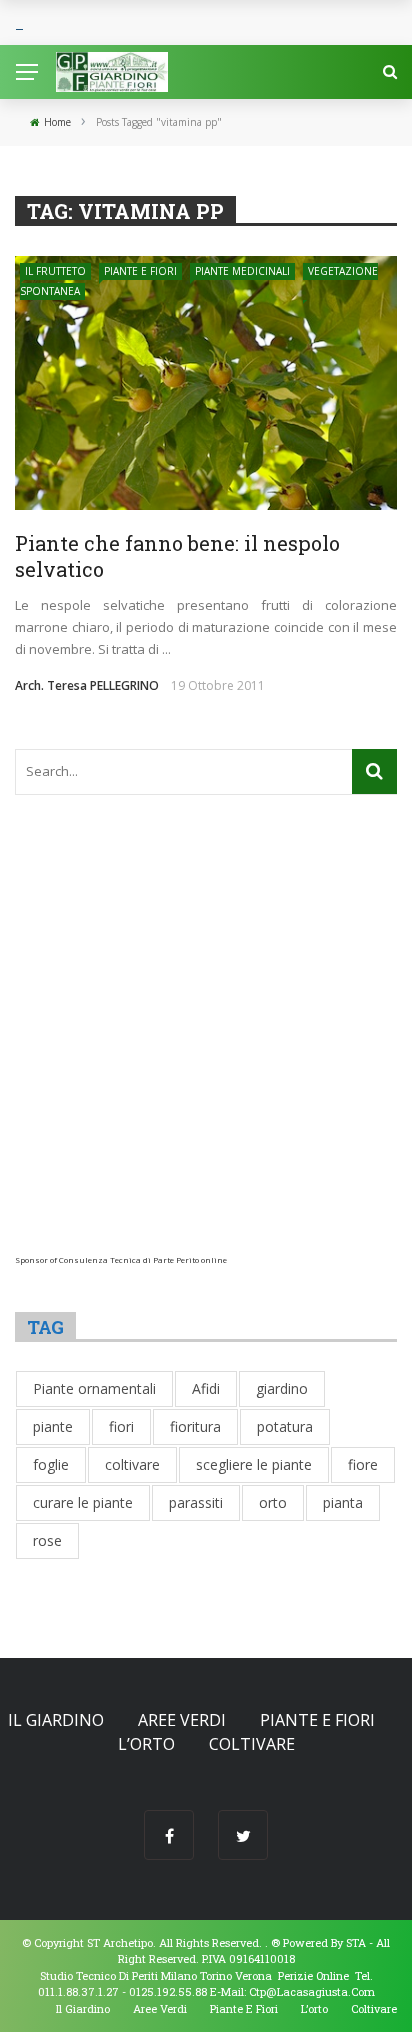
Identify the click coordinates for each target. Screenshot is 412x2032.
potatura (285, 1426)
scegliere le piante (254, 1464)
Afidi (206, 1388)
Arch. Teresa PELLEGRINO (87, 685)
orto (273, 1502)
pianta (343, 1502)
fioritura (195, 1426)
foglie (51, 1464)
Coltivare (252, 1744)
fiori (121, 1426)
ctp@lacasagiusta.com (312, 1991)
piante (53, 1426)
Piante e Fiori (140, 271)
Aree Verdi (182, 1720)
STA (356, 1942)
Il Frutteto (55, 271)
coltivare (132, 1464)
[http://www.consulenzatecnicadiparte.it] (269, 1942)
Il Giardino (56, 1720)
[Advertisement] (206, 1049)
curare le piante (83, 1502)
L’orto (146, 1744)
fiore (363, 1464)
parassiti (196, 1502)
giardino (282, 1388)
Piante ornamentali (94, 1388)
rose (47, 1540)
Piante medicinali (242, 271)
